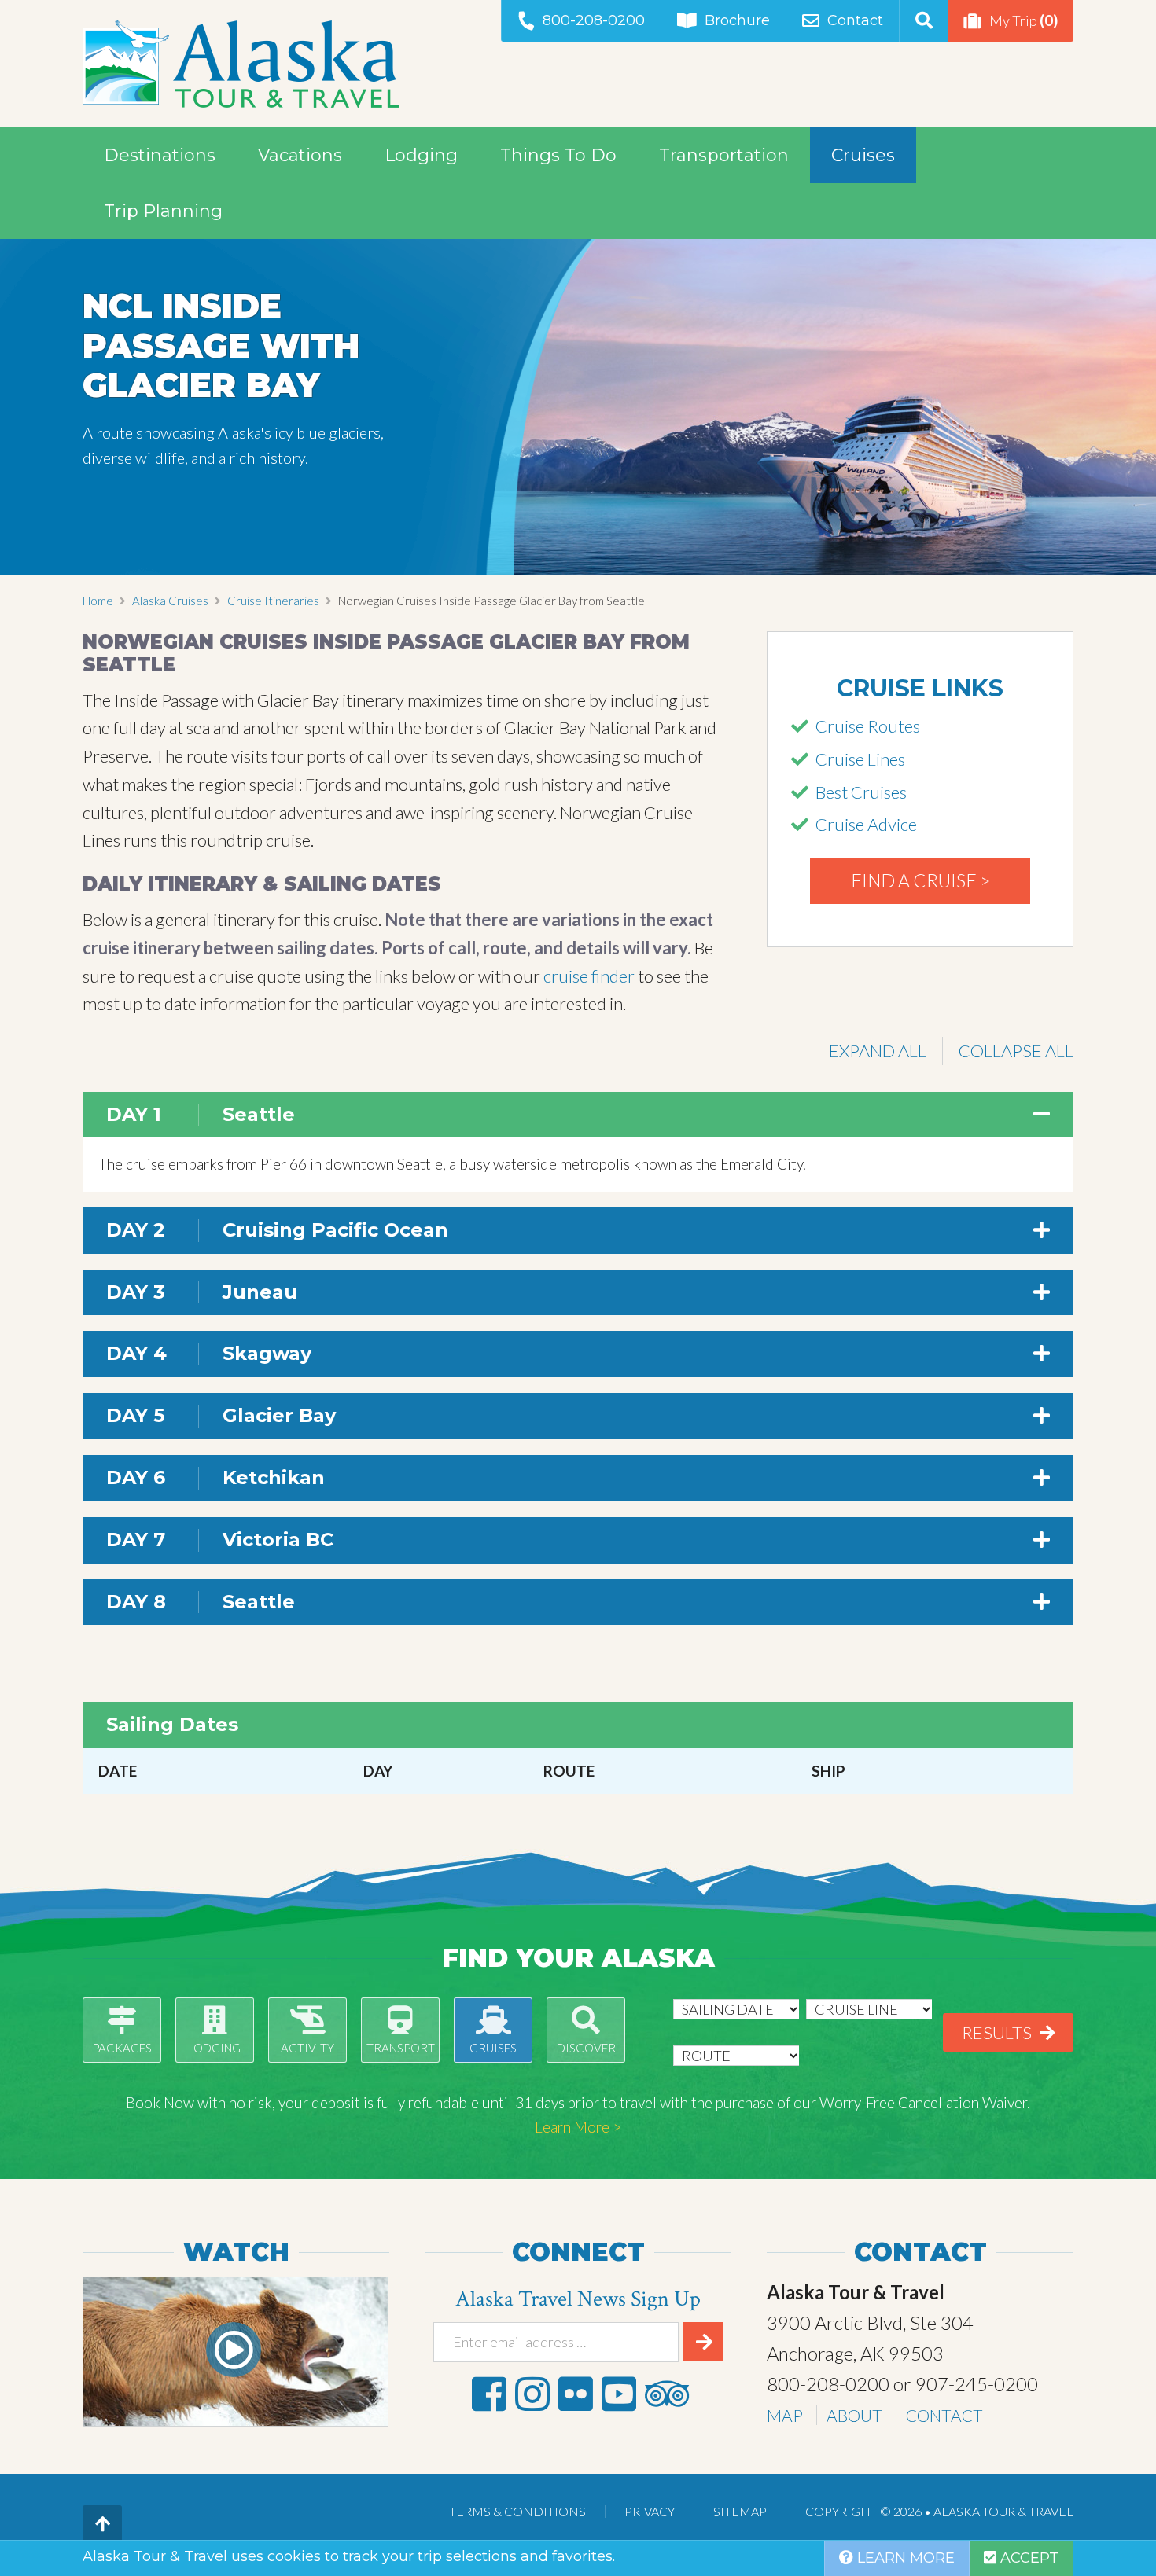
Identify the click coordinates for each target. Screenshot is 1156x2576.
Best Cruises (861, 792)
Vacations (300, 155)
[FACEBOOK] (489, 2394)
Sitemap (740, 2511)
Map (785, 2415)
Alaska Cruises (170, 601)
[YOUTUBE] (619, 2394)
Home (98, 601)
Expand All (878, 1051)
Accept (1027, 2558)
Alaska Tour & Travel (241, 64)
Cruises (863, 155)
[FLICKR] (576, 2394)
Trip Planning (163, 211)
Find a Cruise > (920, 880)
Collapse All (1016, 1051)
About (854, 2415)
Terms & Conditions (517, 2511)
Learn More (904, 2558)
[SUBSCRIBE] (703, 2342)
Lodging (421, 155)
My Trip (1023, 20)
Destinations (160, 155)
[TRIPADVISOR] (667, 2394)
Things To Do (558, 155)
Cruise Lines (860, 759)
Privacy (650, 2511)
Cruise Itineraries (273, 601)
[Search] (924, 21)
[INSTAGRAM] (532, 2394)
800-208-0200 (594, 20)
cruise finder (589, 976)
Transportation (724, 155)
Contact (855, 20)
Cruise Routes (868, 726)
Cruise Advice (866, 824)
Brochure (737, 20)
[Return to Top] (102, 2525)
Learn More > (578, 2127)
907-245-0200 (977, 2384)
